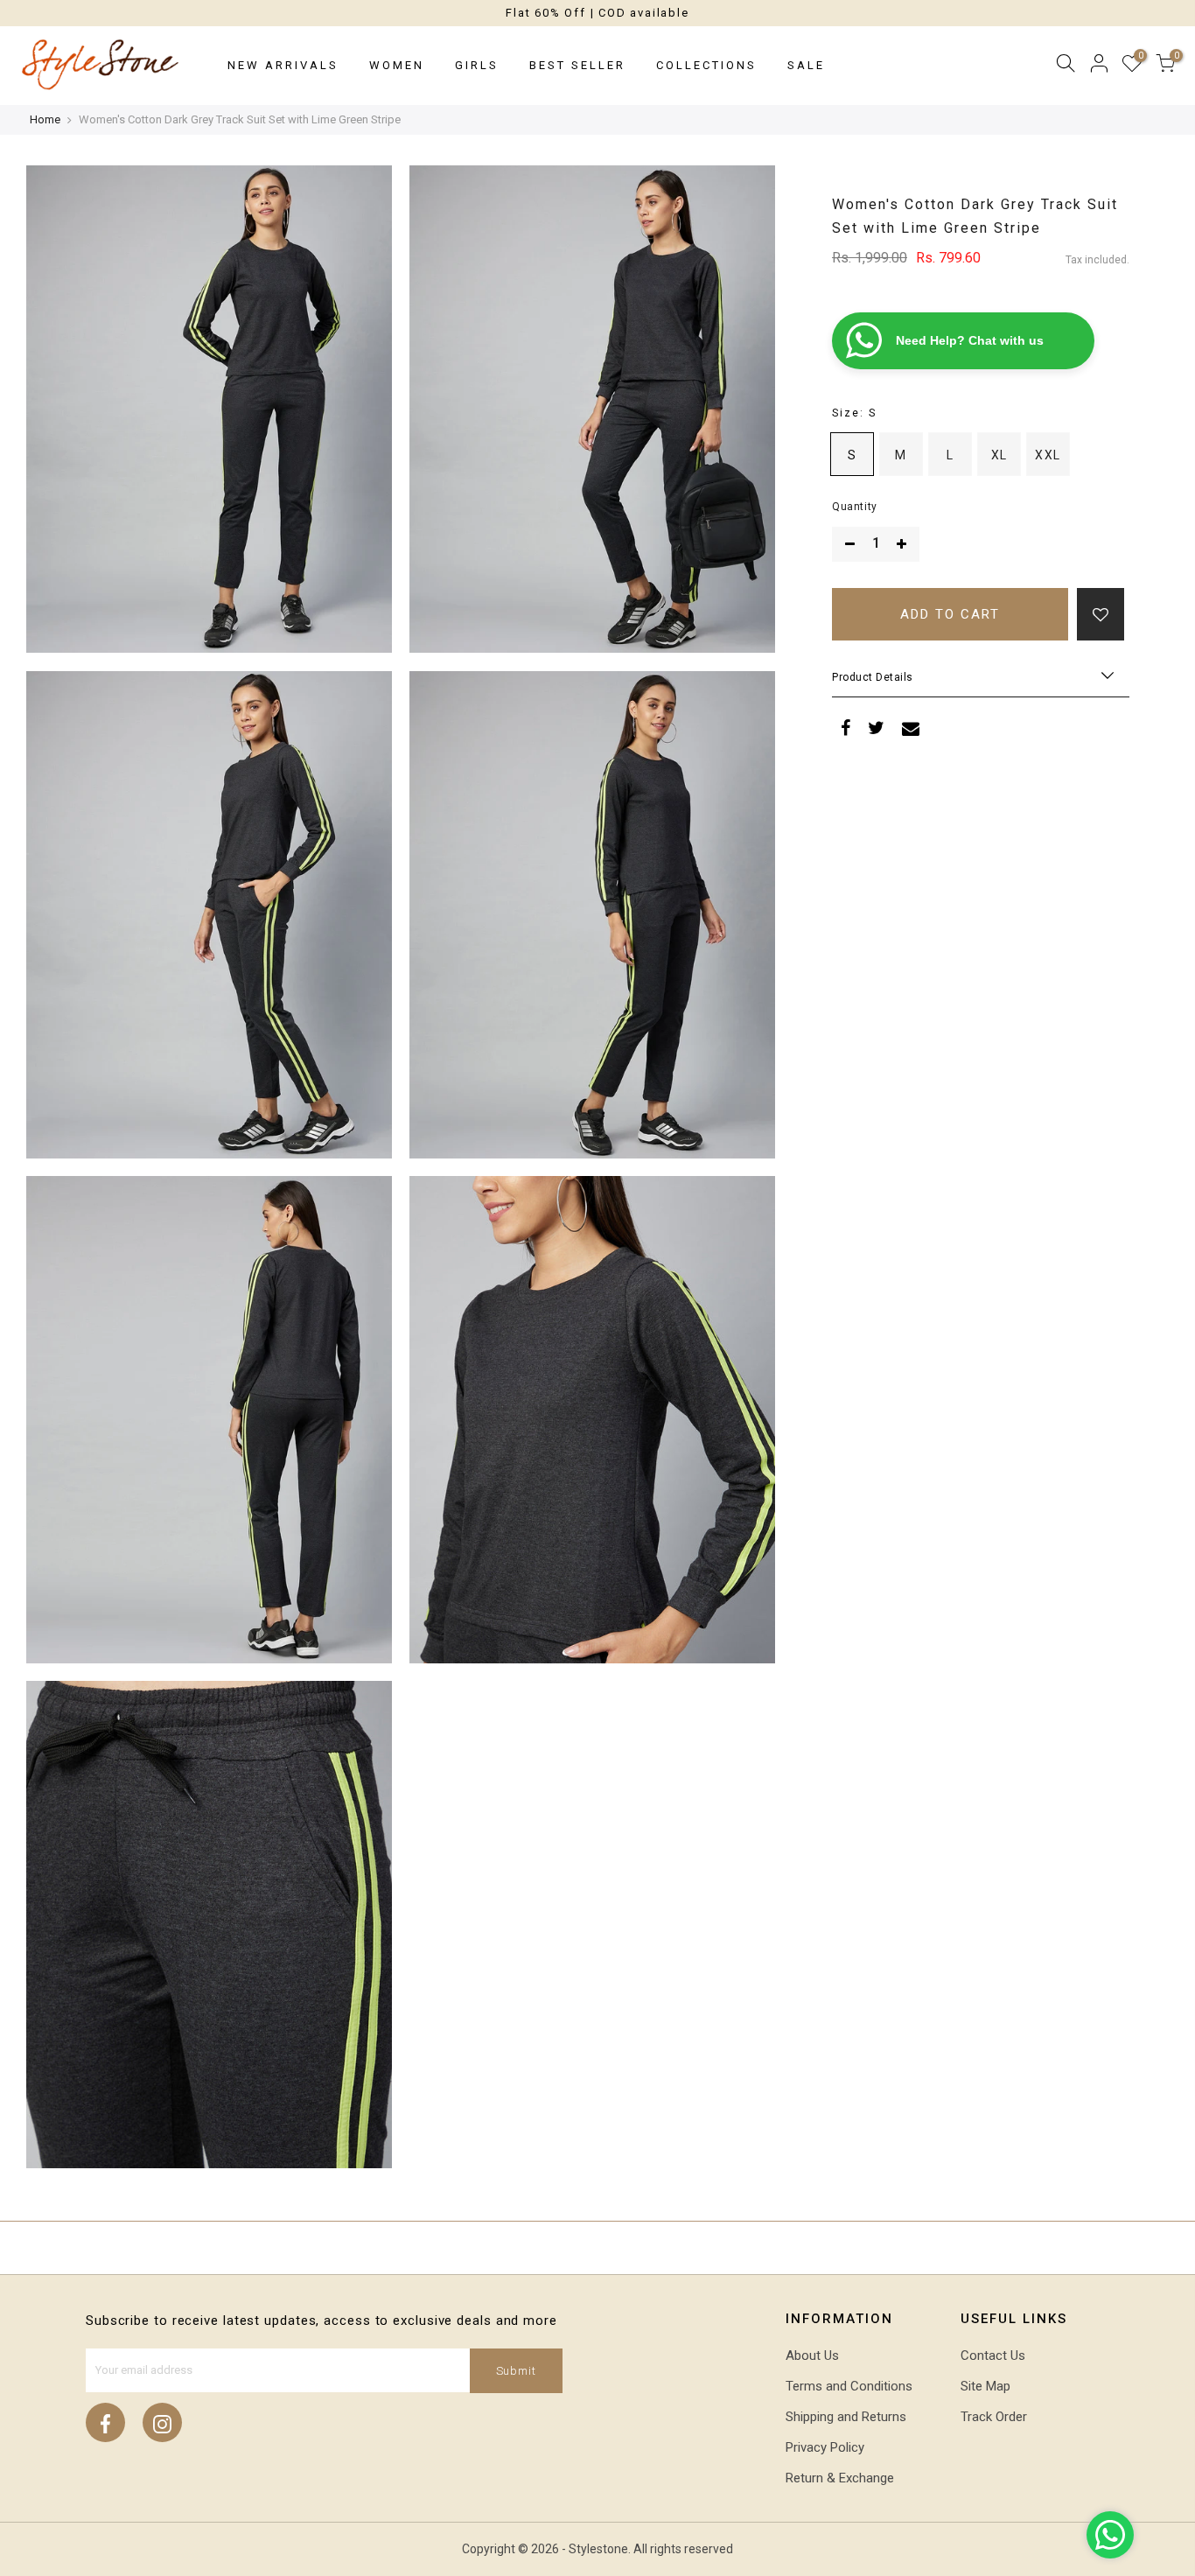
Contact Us (993, 2355)
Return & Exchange (840, 2478)
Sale (806, 65)
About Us (812, 2355)
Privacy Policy (825, 2447)
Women (397, 65)
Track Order (994, 2417)
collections (706, 65)
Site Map (985, 2386)
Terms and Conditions (849, 2386)
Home (45, 119)
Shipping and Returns (846, 2417)
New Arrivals (283, 65)
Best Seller (577, 65)
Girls (477, 65)
